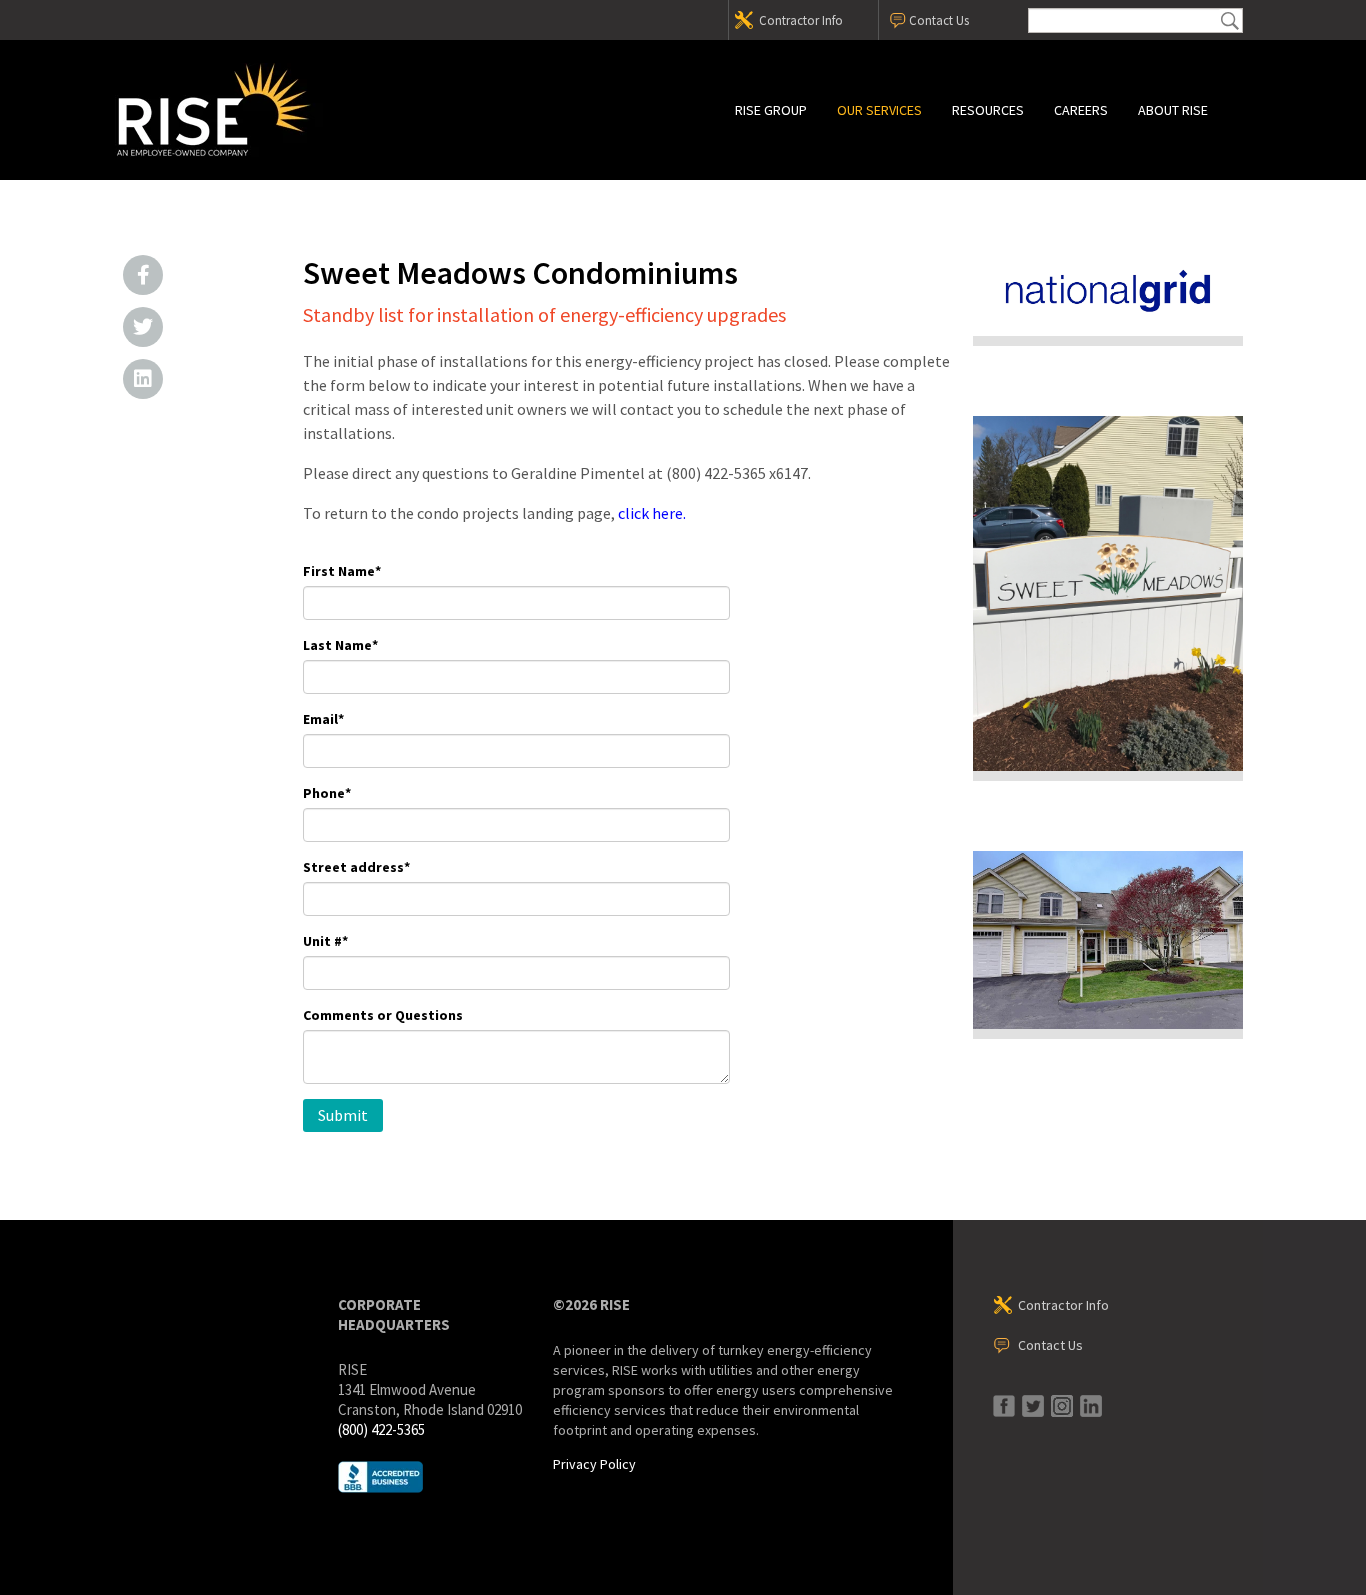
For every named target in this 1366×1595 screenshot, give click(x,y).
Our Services (879, 110)
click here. (652, 513)
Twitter (143, 327)
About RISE (1173, 110)
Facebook (143, 275)
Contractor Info (801, 20)
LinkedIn (143, 379)
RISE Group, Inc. (288, 110)
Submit (1230, 20)
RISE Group (771, 110)
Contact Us (939, 20)
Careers (1081, 110)
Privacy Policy (594, 1464)
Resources (988, 110)
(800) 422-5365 (381, 1429)
